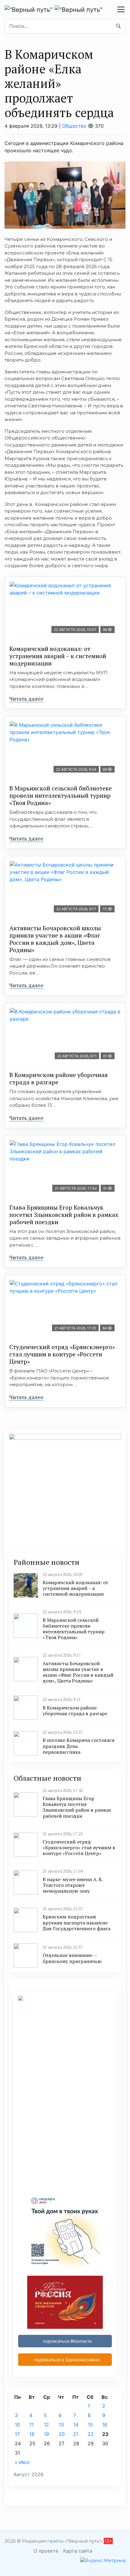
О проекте (46, 2551)
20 (62, 2434)
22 (91, 2434)
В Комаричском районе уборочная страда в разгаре (58, 1078)
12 (46, 2425)
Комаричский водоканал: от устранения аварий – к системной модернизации (58, 656)
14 (76, 2425)
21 (76, 2434)
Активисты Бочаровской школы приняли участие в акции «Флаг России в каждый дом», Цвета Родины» (55, 939)
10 (17, 2425)
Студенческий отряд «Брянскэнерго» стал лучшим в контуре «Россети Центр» (62, 1354)
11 (31, 2425)
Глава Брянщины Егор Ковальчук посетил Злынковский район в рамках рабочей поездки (64, 1215)
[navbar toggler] (121, 9)
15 (90, 2425)
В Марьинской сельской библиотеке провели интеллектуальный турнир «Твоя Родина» (61, 795)
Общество (74, 126)
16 (105, 2425)
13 (61, 2425)
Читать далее (26, 699)
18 (32, 2434)
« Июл (22, 2462)
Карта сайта (78, 2551)
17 (17, 2434)
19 (46, 2434)
